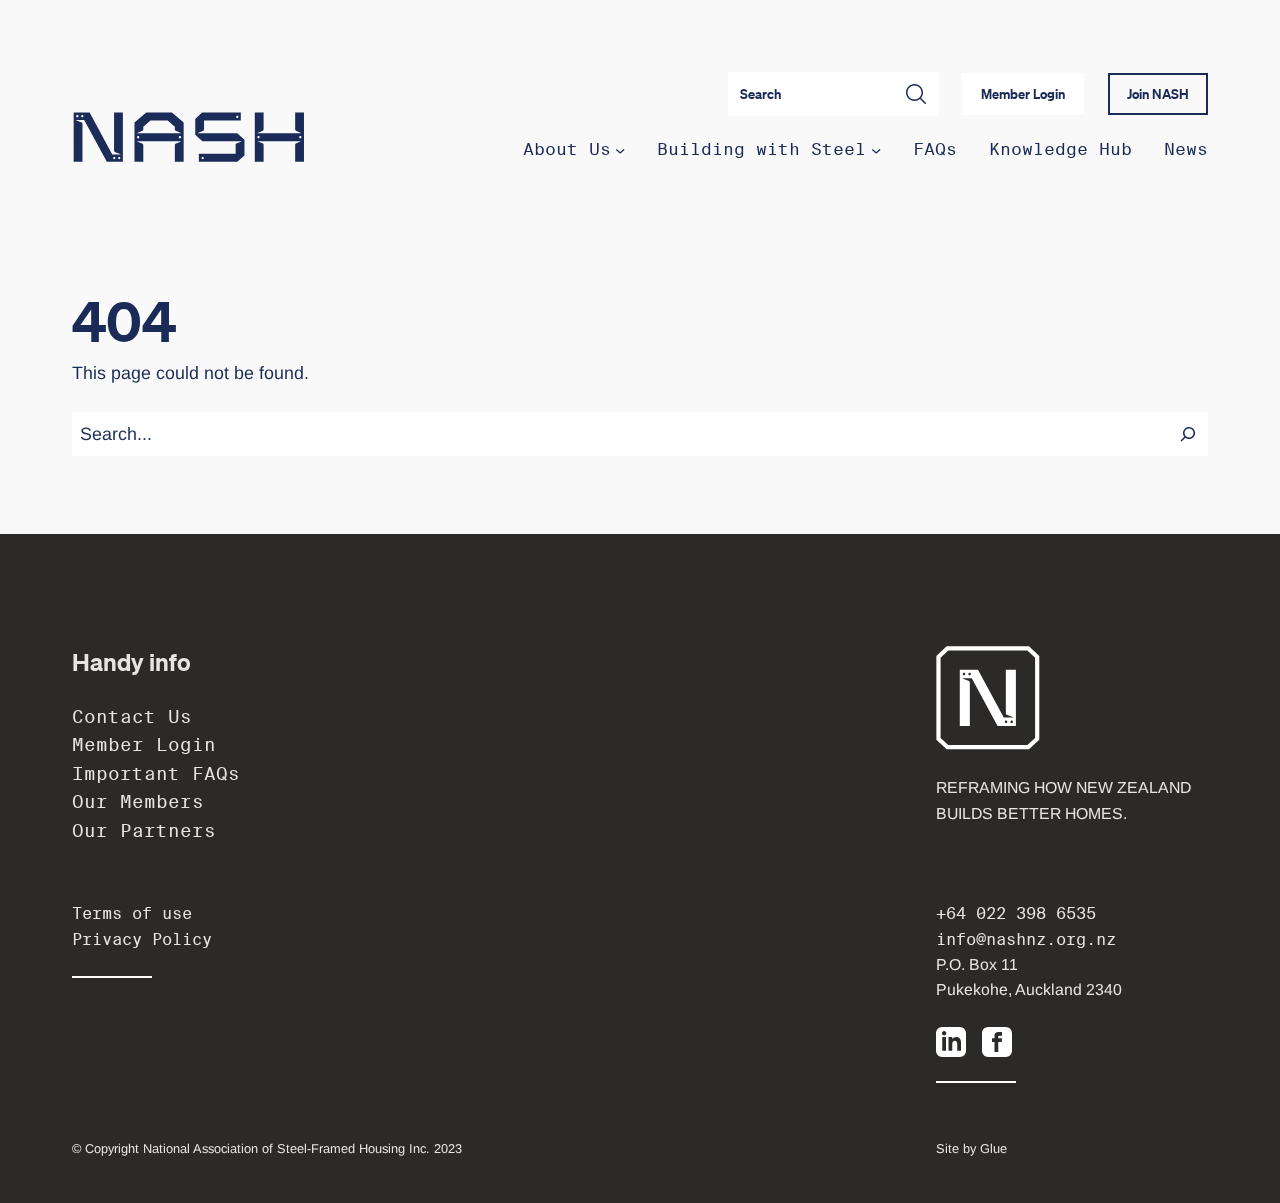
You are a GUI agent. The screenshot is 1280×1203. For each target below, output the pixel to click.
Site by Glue (971, 1148)
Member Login (1023, 94)
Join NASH (1158, 94)
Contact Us (132, 717)
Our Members (138, 802)
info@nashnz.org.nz (1026, 939)
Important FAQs (156, 774)
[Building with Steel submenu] (876, 150)
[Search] (1188, 434)
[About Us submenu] (620, 150)
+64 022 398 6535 (1016, 913)
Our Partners (144, 831)
